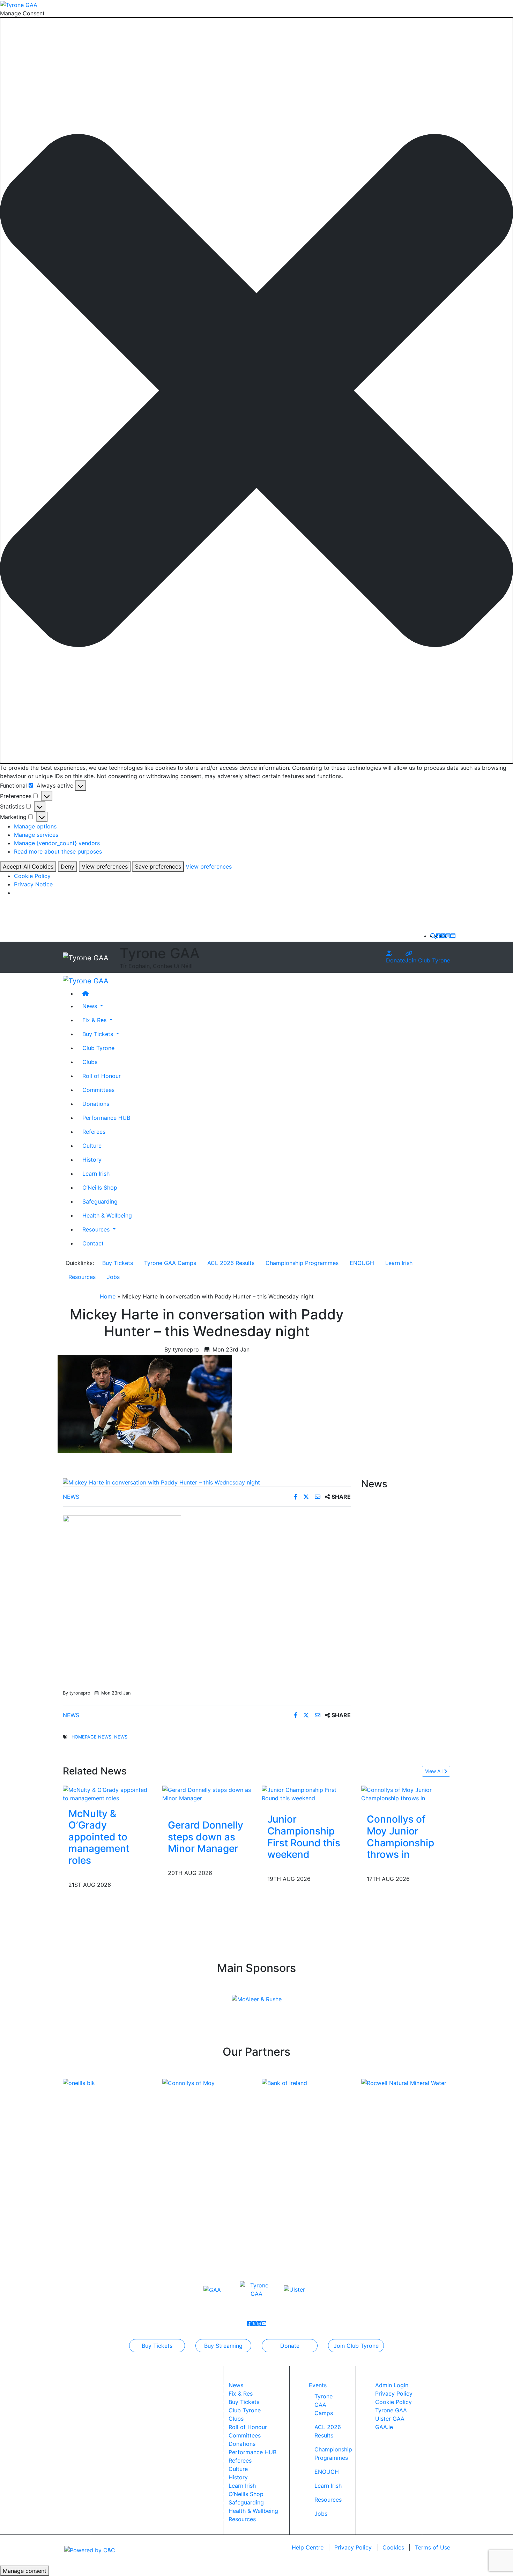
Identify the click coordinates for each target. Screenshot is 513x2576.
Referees (94, 1132)
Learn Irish (96, 1174)
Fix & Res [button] (95, 1020)
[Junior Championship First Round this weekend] (306, 1793)
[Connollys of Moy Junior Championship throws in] (406, 1793)
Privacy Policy (394, 2393)
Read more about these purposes (58, 851)
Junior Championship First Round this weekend (304, 1837)
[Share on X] (307, 1497)
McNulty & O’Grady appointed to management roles (99, 1837)
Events (318, 2385)
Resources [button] (97, 1229)
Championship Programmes (302, 1263)
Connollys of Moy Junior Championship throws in (400, 1837)
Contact (93, 1243)
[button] (256, 390)
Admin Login (392, 2385)
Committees (98, 1090)
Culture (92, 1146)
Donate (396, 960)
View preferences (105, 866)
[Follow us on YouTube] (453, 936)
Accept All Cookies (28, 866)
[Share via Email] (318, 1497)
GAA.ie (384, 2427)
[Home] (263, 993)
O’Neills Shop (100, 1188)
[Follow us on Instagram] (448, 936)
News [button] (91, 1006)
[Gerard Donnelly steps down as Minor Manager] (207, 1793)
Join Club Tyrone (428, 960)
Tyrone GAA (391, 2410)
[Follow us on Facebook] (438, 936)
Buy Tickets (118, 1263)
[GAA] (212, 2289)
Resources (82, 1277)
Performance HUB (106, 1118)
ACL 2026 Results (231, 1263)
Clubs (90, 1062)
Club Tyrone (98, 1048)
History (92, 1160)
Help (308, 2547)
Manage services (36, 835)
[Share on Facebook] (296, 1497)
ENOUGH (362, 1263)
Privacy (353, 2547)
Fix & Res (241, 2393)
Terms (433, 2547)
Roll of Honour (102, 1076)
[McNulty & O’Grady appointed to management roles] (107, 1793)
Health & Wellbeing (107, 1215)
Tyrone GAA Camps (170, 1263)
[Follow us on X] (443, 936)
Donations (96, 1104)
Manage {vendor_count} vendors (57, 843)
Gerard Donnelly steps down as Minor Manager (206, 1837)
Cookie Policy (32, 876)
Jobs (113, 1277)
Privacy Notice (33, 884)
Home (108, 1296)
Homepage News (91, 1737)
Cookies (393, 2547)
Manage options (35, 826)
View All (434, 1771)
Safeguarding (100, 1201)
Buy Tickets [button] (99, 1034)
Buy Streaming (223, 2346)
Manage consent (25, 2571)
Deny (68, 866)
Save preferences (158, 866)
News (71, 1497)
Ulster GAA (390, 2419)
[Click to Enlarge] (207, 1482)
